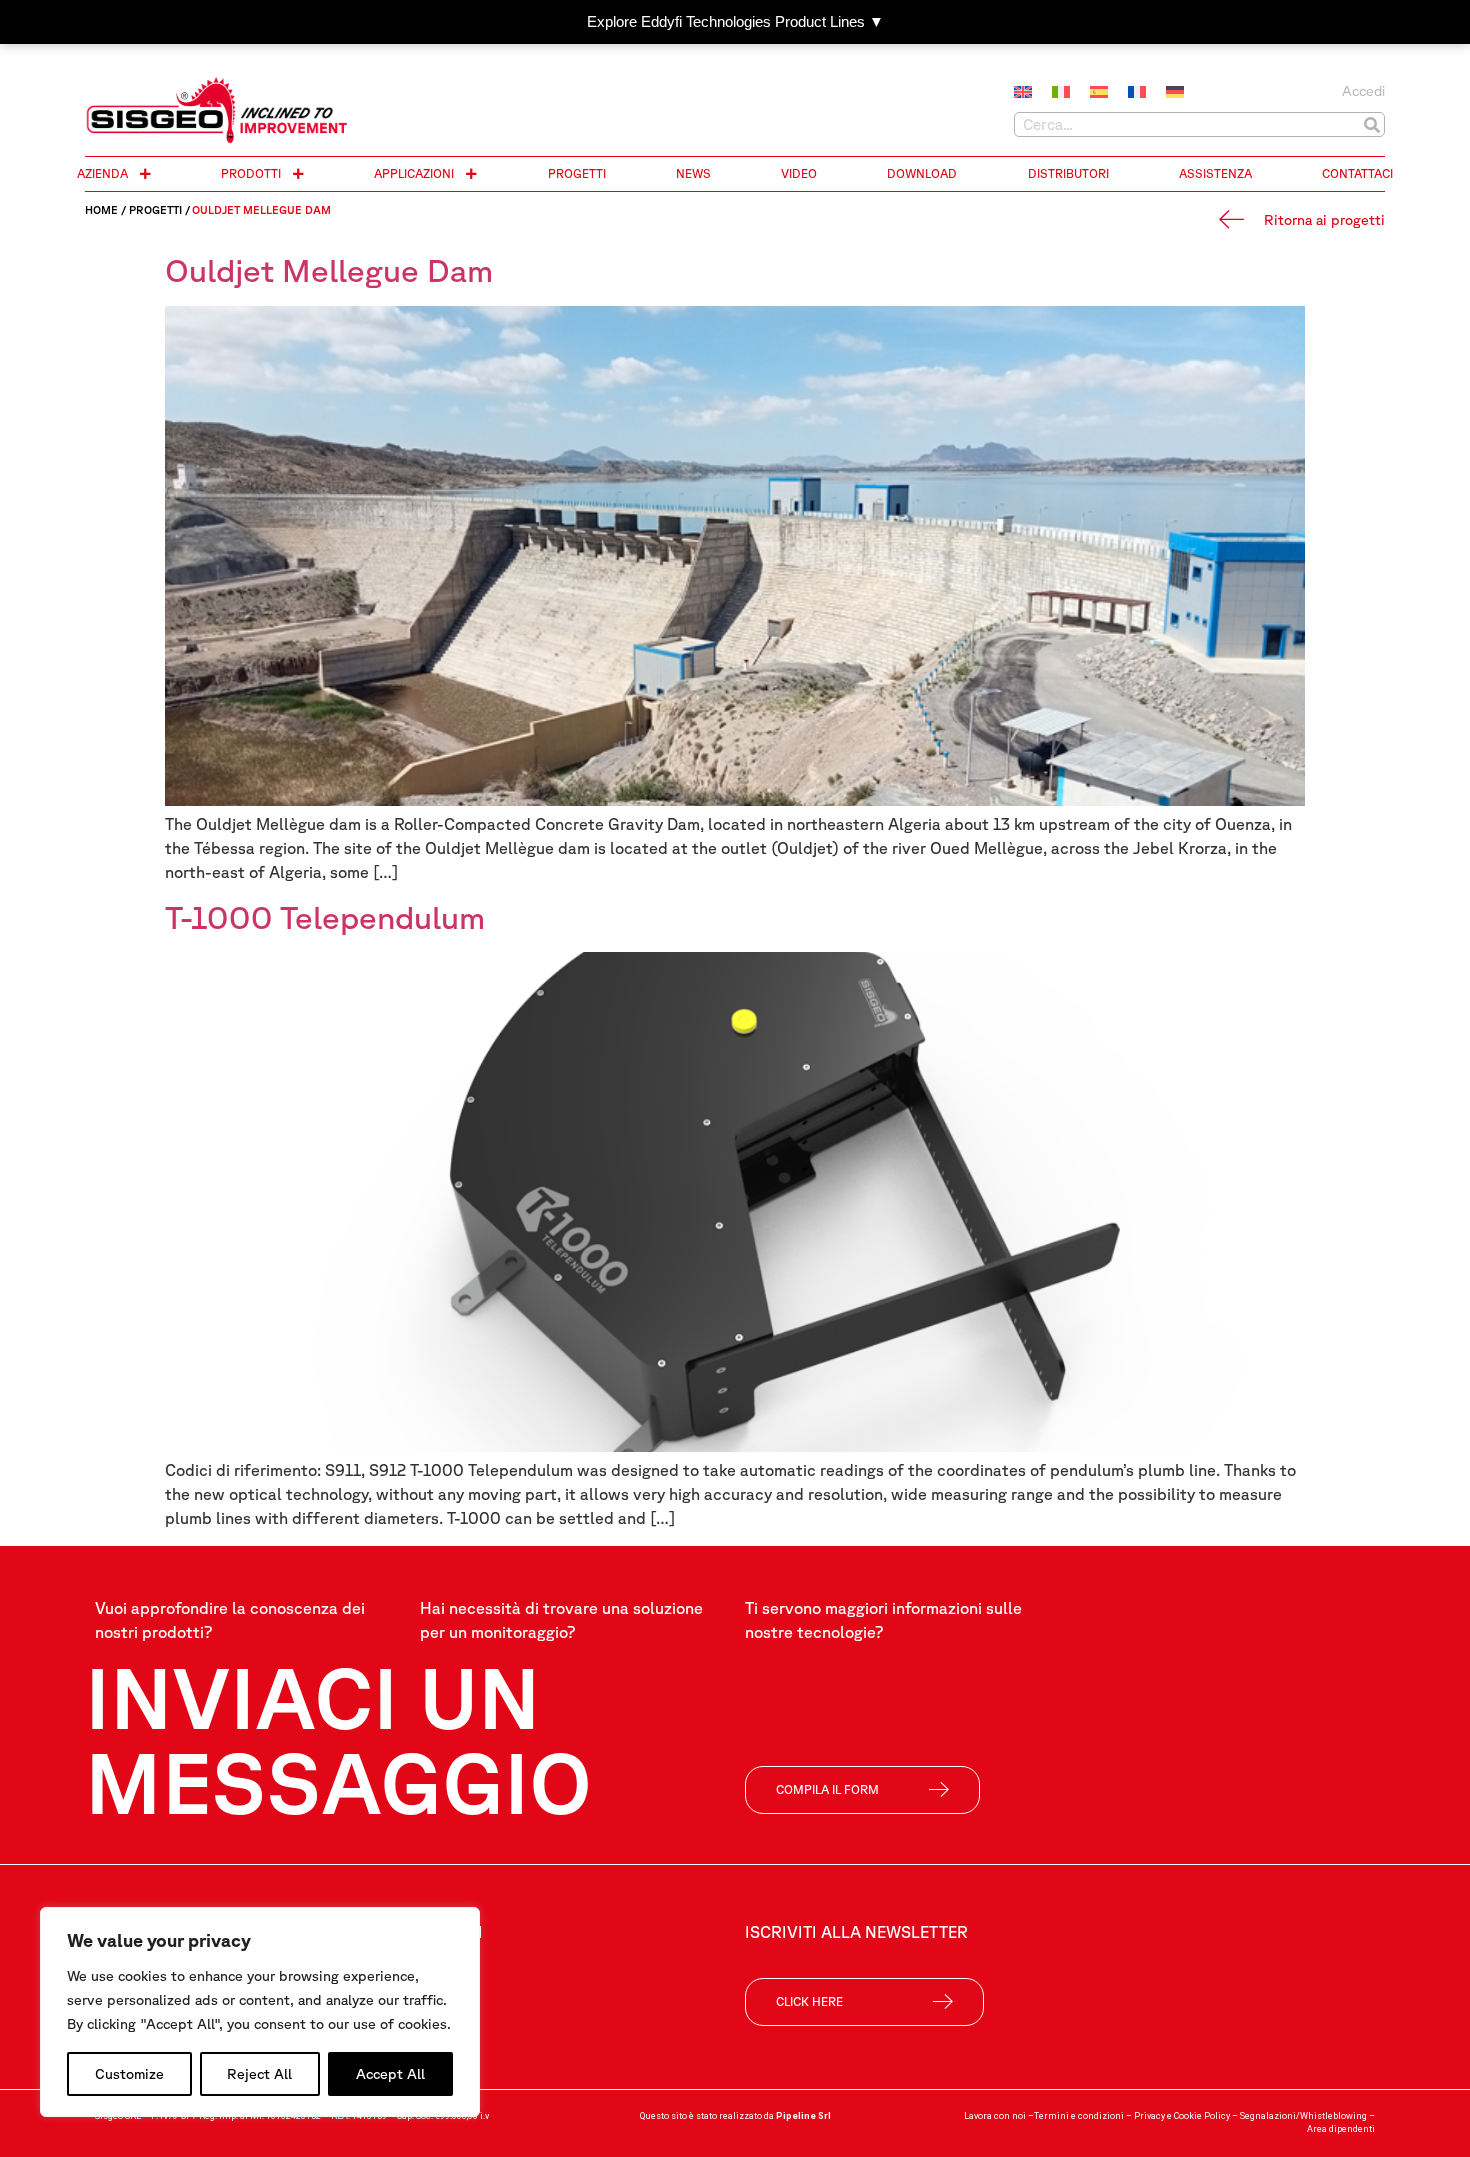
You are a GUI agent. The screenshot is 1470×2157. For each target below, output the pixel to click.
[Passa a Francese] (1137, 93)
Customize (129, 2074)
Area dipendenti (1341, 2129)
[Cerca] (1371, 124)
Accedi (1363, 91)
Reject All (259, 2074)
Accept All (390, 2074)
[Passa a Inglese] (1023, 93)
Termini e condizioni (1079, 2116)
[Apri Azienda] (145, 174)
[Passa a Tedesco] (1175, 93)
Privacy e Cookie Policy (1182, 2116)
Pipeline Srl (803, 2116)
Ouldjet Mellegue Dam (329, 269)
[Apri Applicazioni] (471, 174)
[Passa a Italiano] (1061, 93)
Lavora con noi (995, 2116)
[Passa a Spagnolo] (1099, 93)
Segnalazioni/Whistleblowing (1303, 2116)
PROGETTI (155, 209)
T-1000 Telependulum (325, 916)
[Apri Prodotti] (298, 174)
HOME (101, 209)
